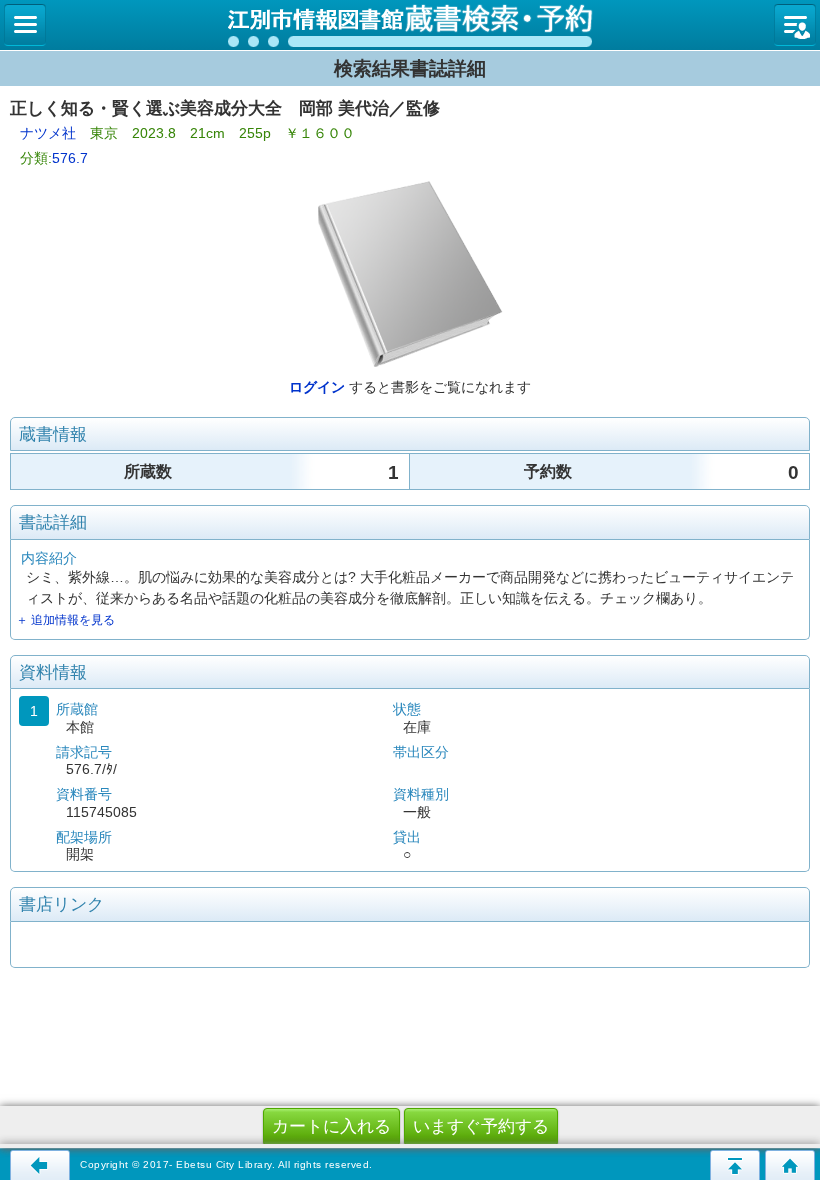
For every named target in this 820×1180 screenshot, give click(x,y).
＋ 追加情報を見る (65, 620)
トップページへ (790, 1165)
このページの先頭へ (735, 1165)
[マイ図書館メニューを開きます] (795, 25)
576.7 (70, 158)
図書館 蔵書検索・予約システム (410, 25)
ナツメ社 (48, 133)
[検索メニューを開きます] (25, 25)
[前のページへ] (40, 1165)
